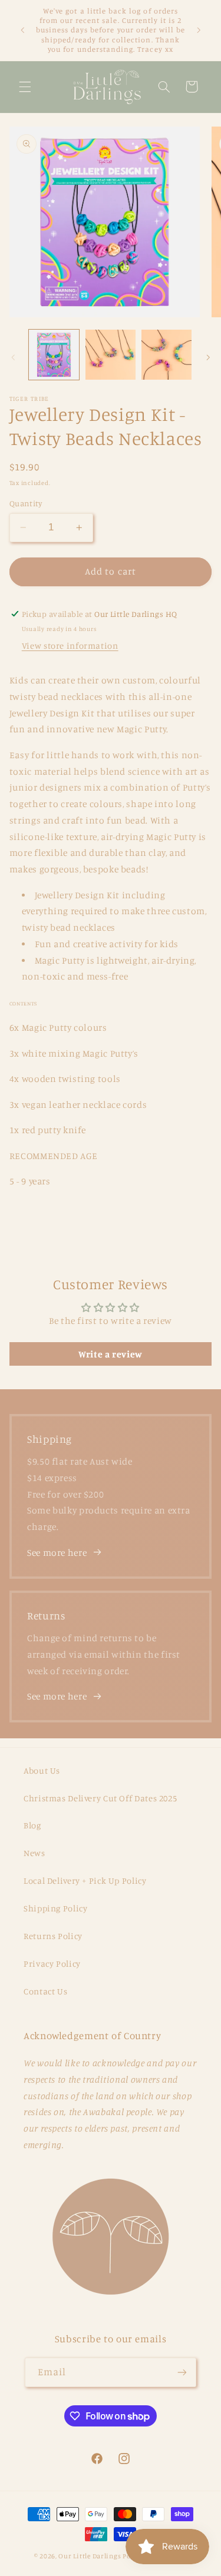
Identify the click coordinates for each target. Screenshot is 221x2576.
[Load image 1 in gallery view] (54, 355)
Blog (32, 1825)
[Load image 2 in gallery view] (111, 355)
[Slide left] (13, 357)
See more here (57, 1553)
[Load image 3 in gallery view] (166, 355)
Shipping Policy (55, 1908)
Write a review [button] (111, 1354)
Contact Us (45, 1991)
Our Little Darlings (90, 2556)
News (34, 1853)
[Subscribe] (182, 2372)
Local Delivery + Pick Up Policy (85, 1880)
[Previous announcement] (22, 30)
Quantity (26, 503)
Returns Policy (53, 1936)
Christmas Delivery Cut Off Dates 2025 (100, 1798)
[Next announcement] (199, 30)
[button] (25, 87)
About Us (42, 1770)
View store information (70, 645)
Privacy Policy (52, 1963)
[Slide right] (208, 357)
